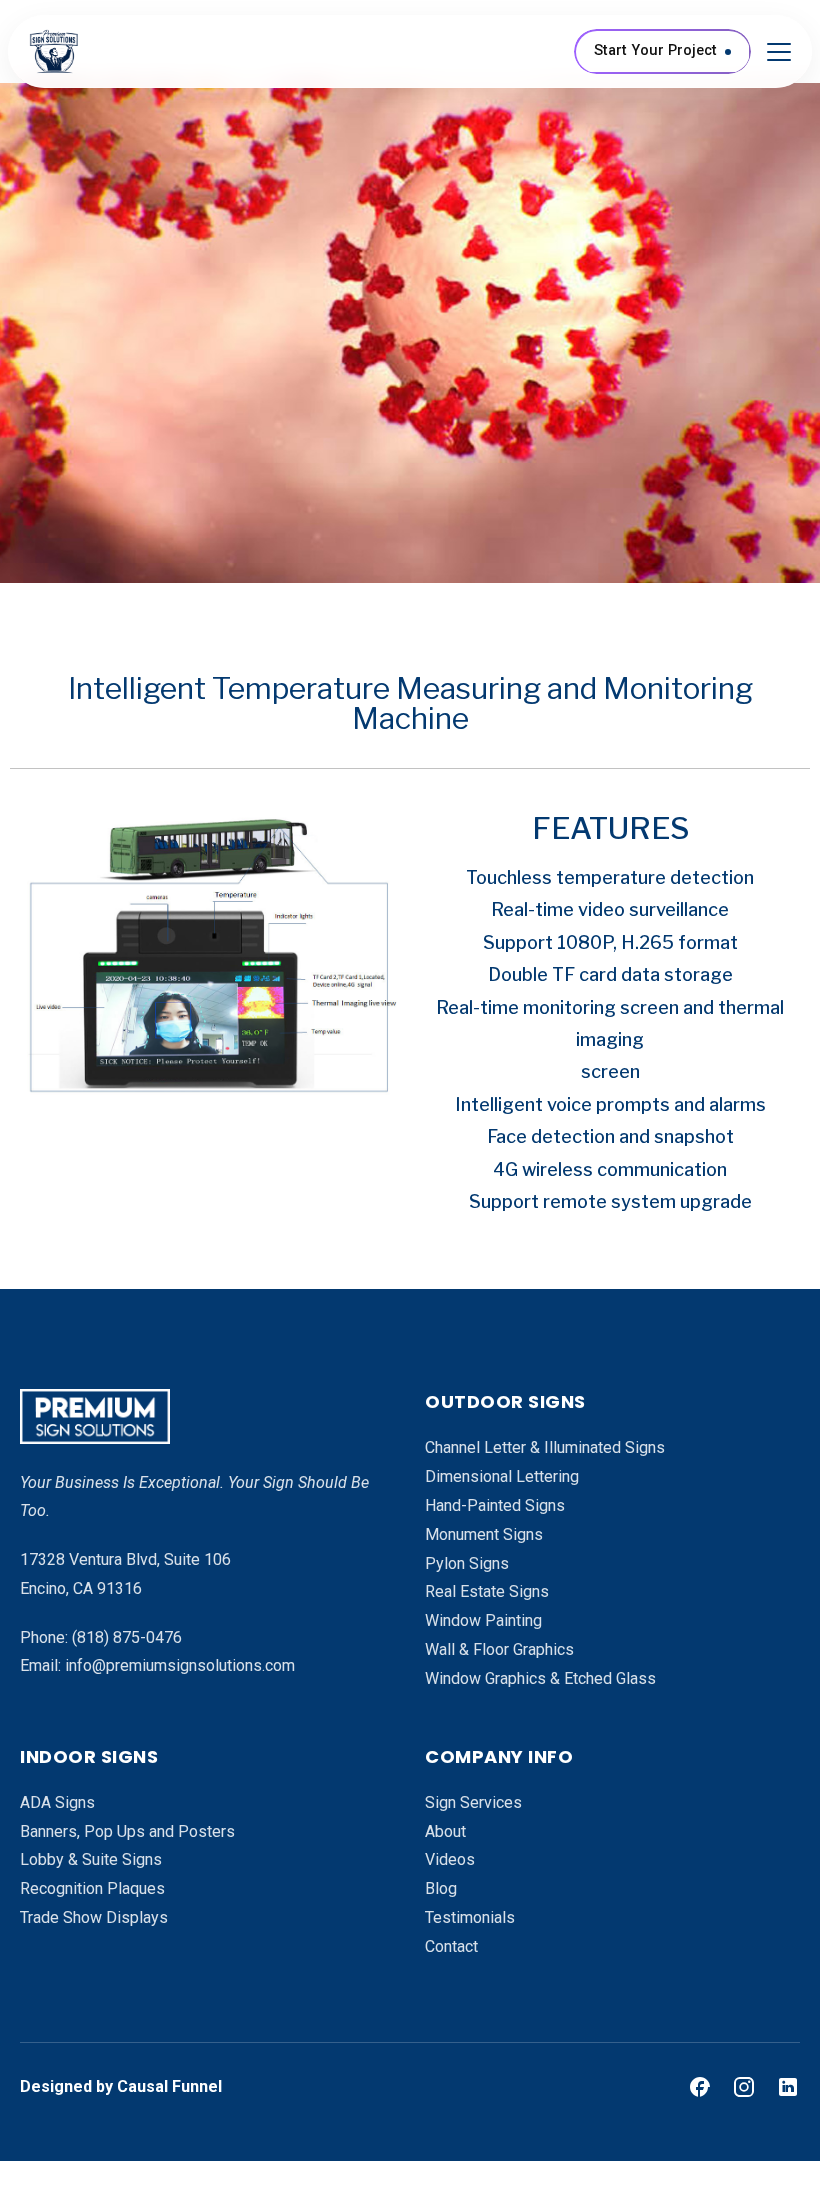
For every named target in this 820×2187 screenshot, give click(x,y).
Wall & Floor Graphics (499, 1649)
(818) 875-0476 (127, 1637)
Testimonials (470, 1917)
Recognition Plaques (92, 1888)
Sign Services (473, 1802)
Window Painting (483, 1620)
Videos (450, 1859)
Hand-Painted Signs (495, 1505)
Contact (451, 1946)
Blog (441, 1888)
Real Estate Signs (487, 1591)
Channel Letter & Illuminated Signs (545, 1447)
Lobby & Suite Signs (91, 1859)
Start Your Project (655, 50)
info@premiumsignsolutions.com (180, 1665)
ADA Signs (57, 1802)
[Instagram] (744, 2087)
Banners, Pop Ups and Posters (127, 1831)
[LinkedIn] (788, 2087)
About (445, 1831)
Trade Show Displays (94, 1917)
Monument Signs (484, 1534)
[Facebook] (700, 2087)
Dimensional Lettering (502, 1476)
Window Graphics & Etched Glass (540, 1678)
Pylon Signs (467, 1563)
